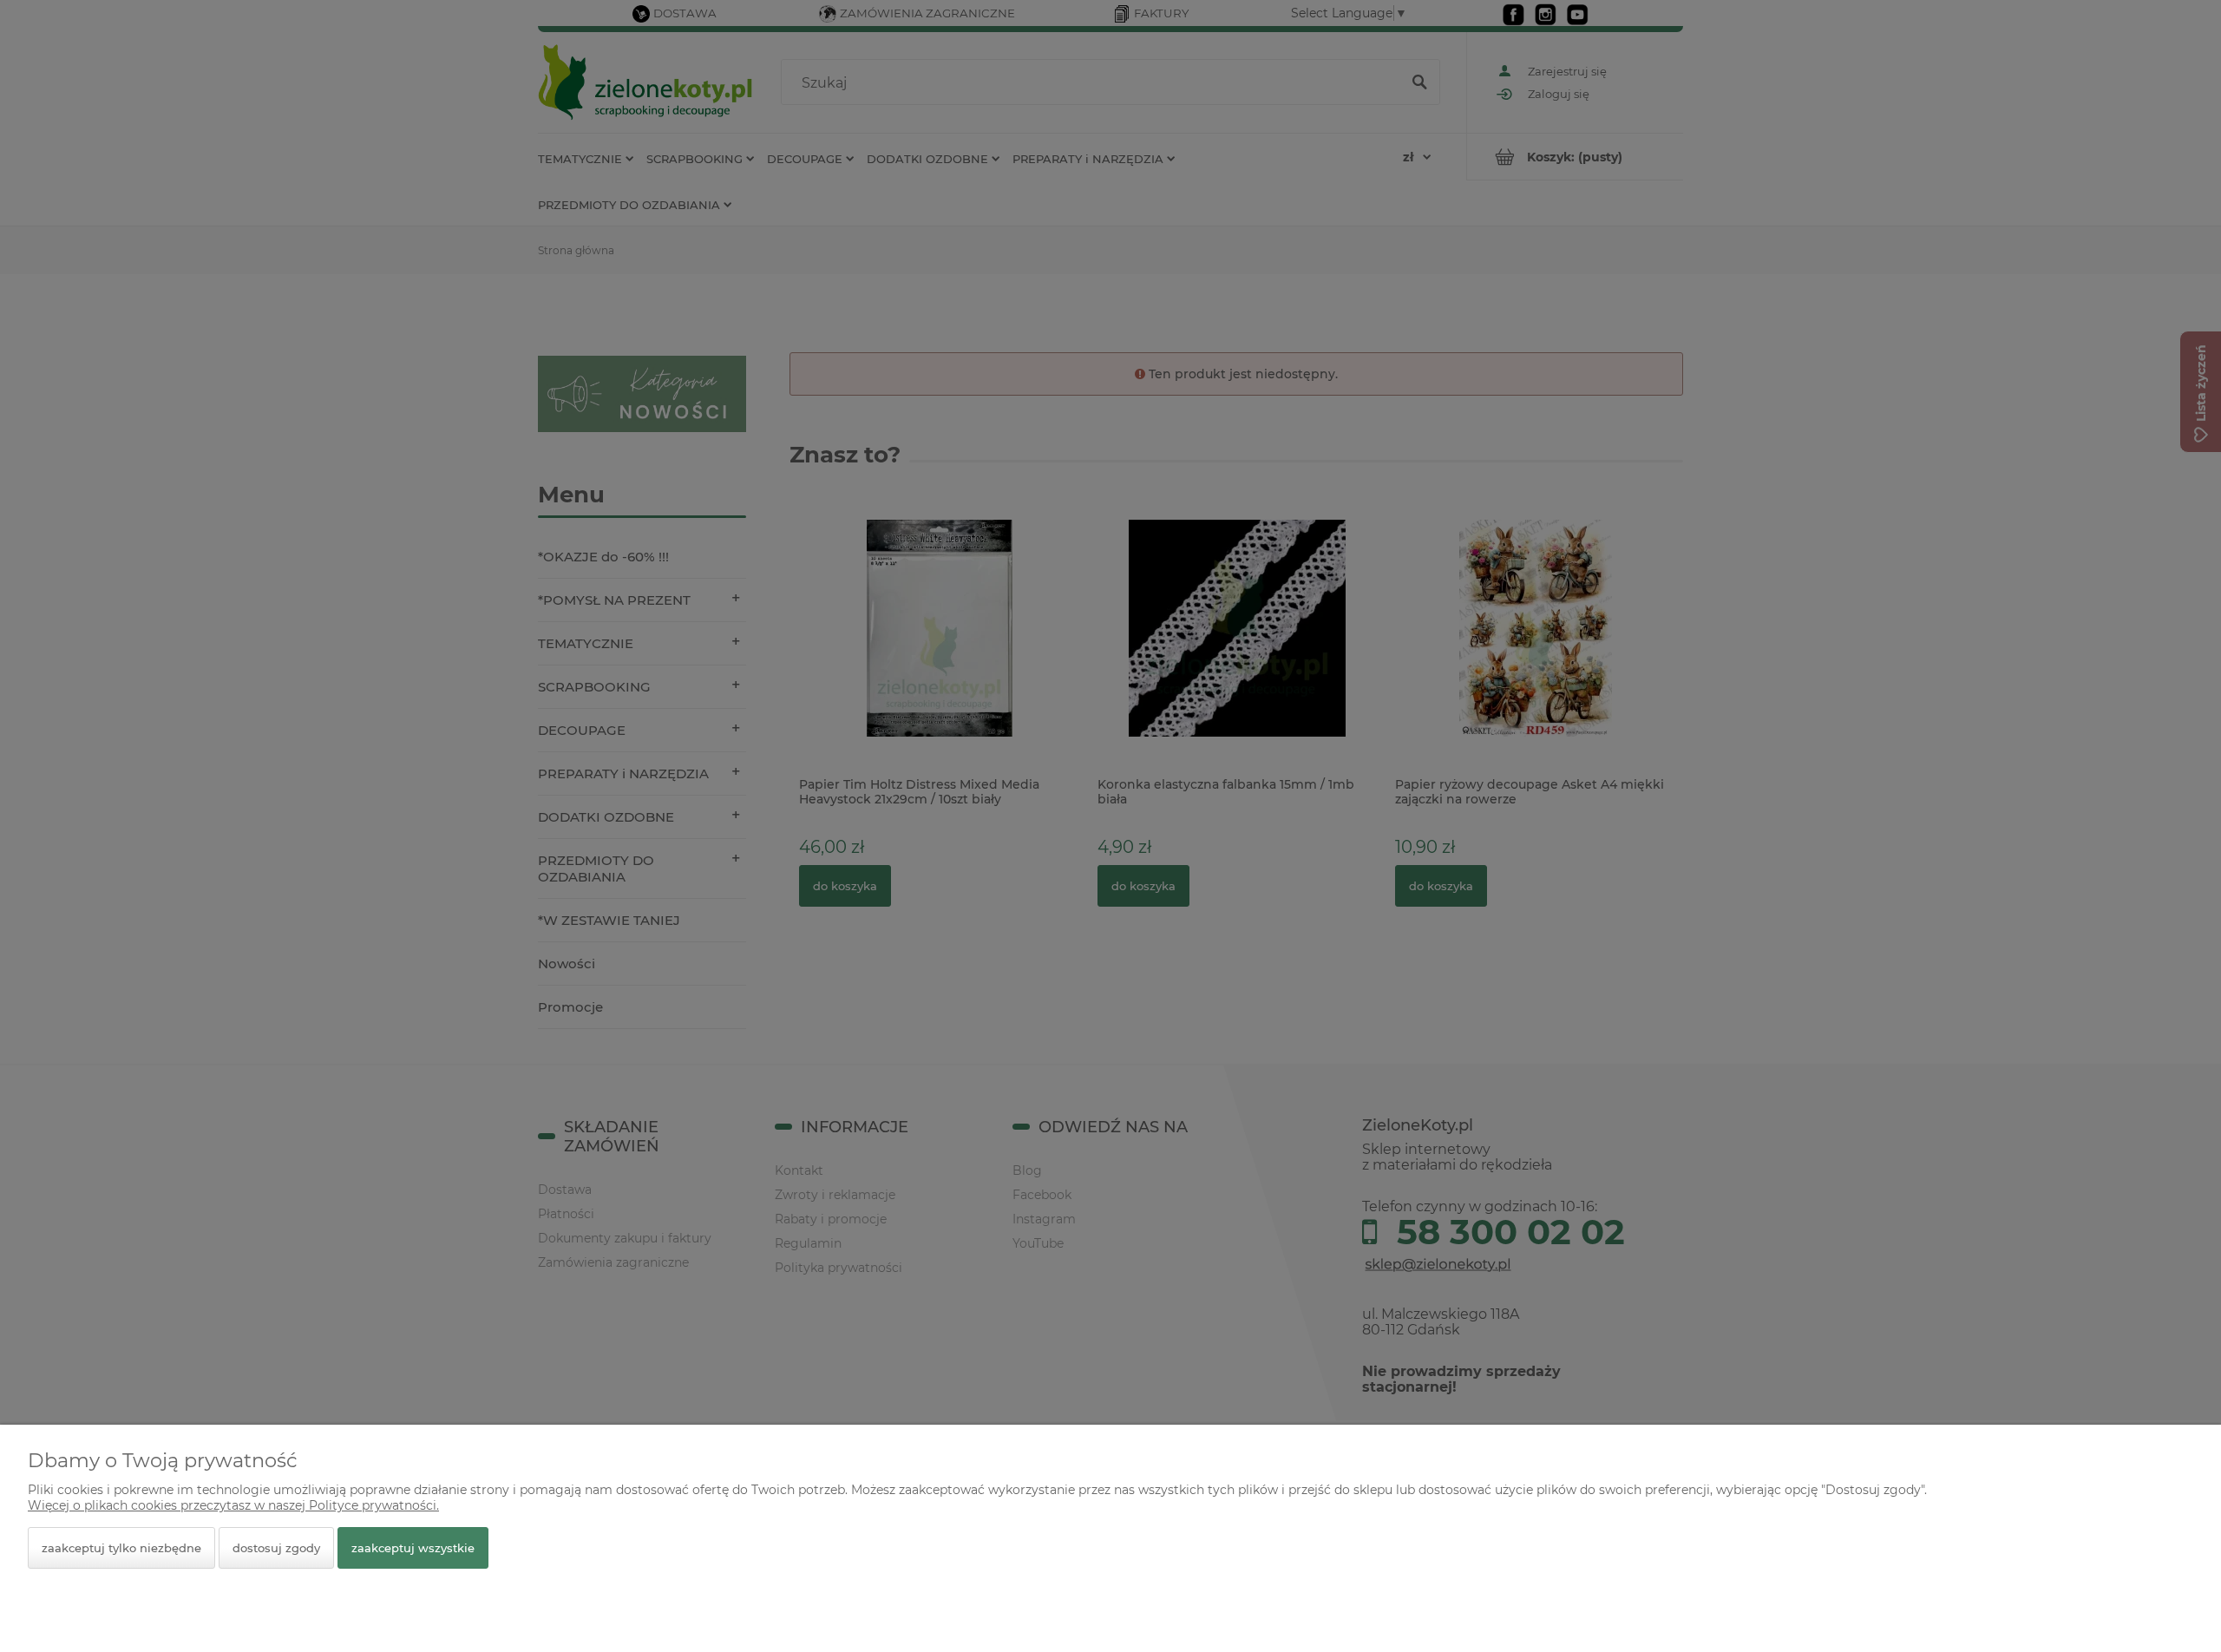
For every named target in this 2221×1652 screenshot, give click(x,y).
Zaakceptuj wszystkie (413, 1548)
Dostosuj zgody (276, 1548)
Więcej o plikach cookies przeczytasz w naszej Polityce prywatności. (233, 1505)
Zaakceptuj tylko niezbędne (121, 1548)
